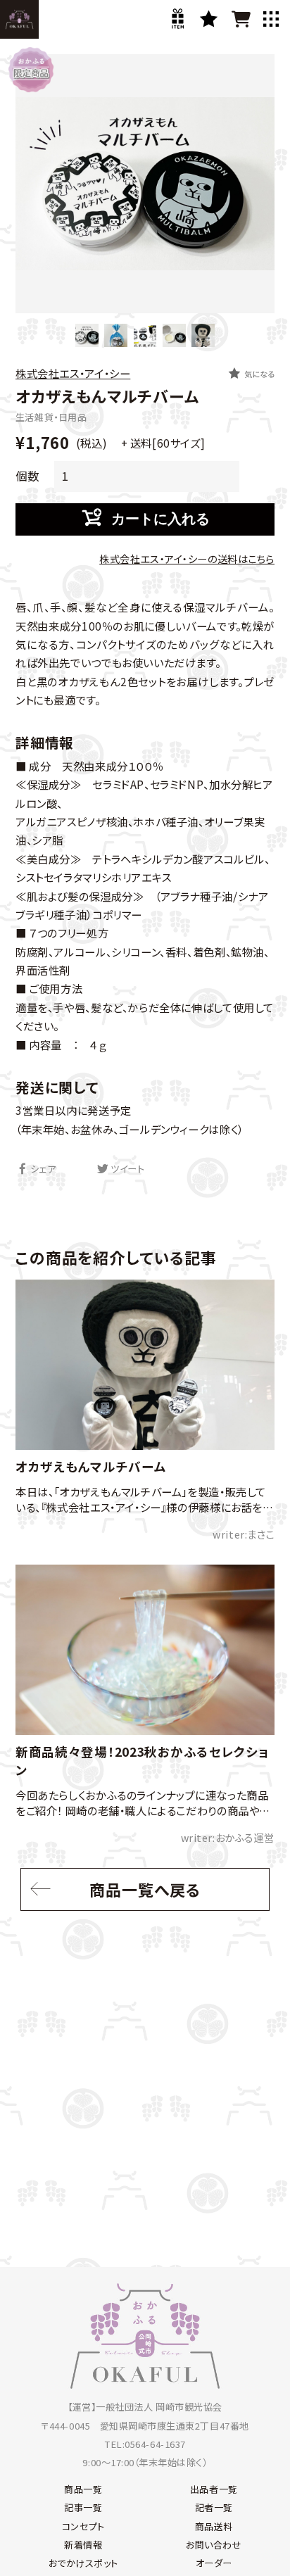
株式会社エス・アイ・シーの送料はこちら (187, 558)
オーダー (214, 2563)
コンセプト (83, 2526)
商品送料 (214, 2526)
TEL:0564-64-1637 (145, 2444)
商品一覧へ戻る (145, 1889)
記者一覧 (214, 2507)
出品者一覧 (214, 2489)
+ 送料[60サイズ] (162, 443)
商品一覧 (83, 2489)
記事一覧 (83, 2507)
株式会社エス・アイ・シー (73, 373)
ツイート (127, 1169)
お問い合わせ (214, 2545)
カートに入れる (160, 519)
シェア (43, 1169)
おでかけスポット (83, 2563)
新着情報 (83, 2545)
